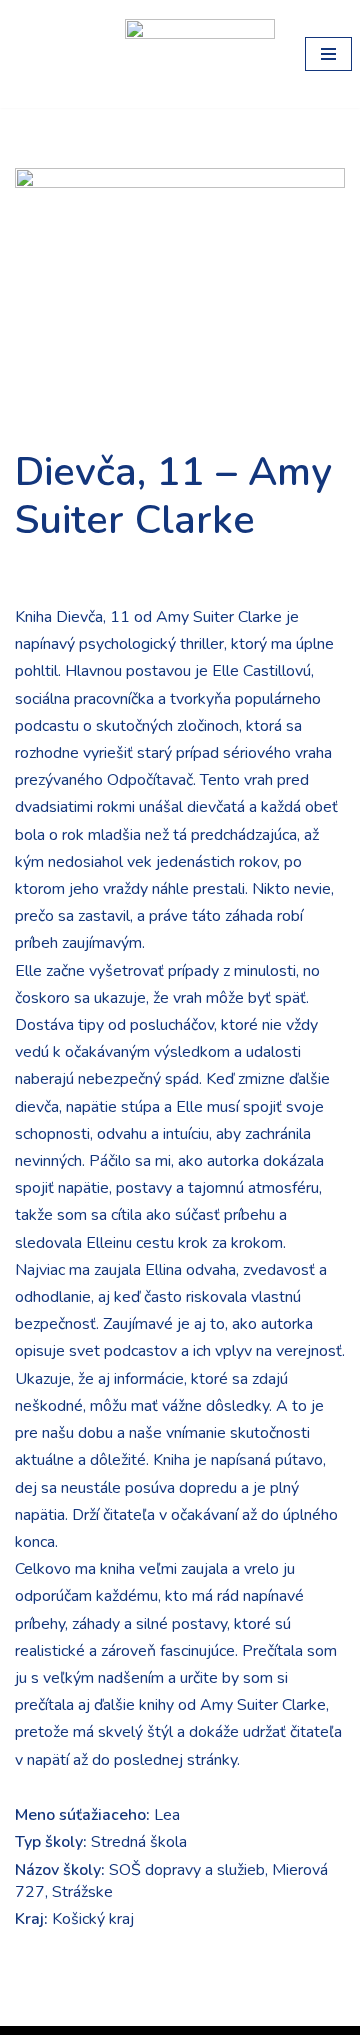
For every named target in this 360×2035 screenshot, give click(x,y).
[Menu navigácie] (328, 54)
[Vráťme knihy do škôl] (55, 54)
